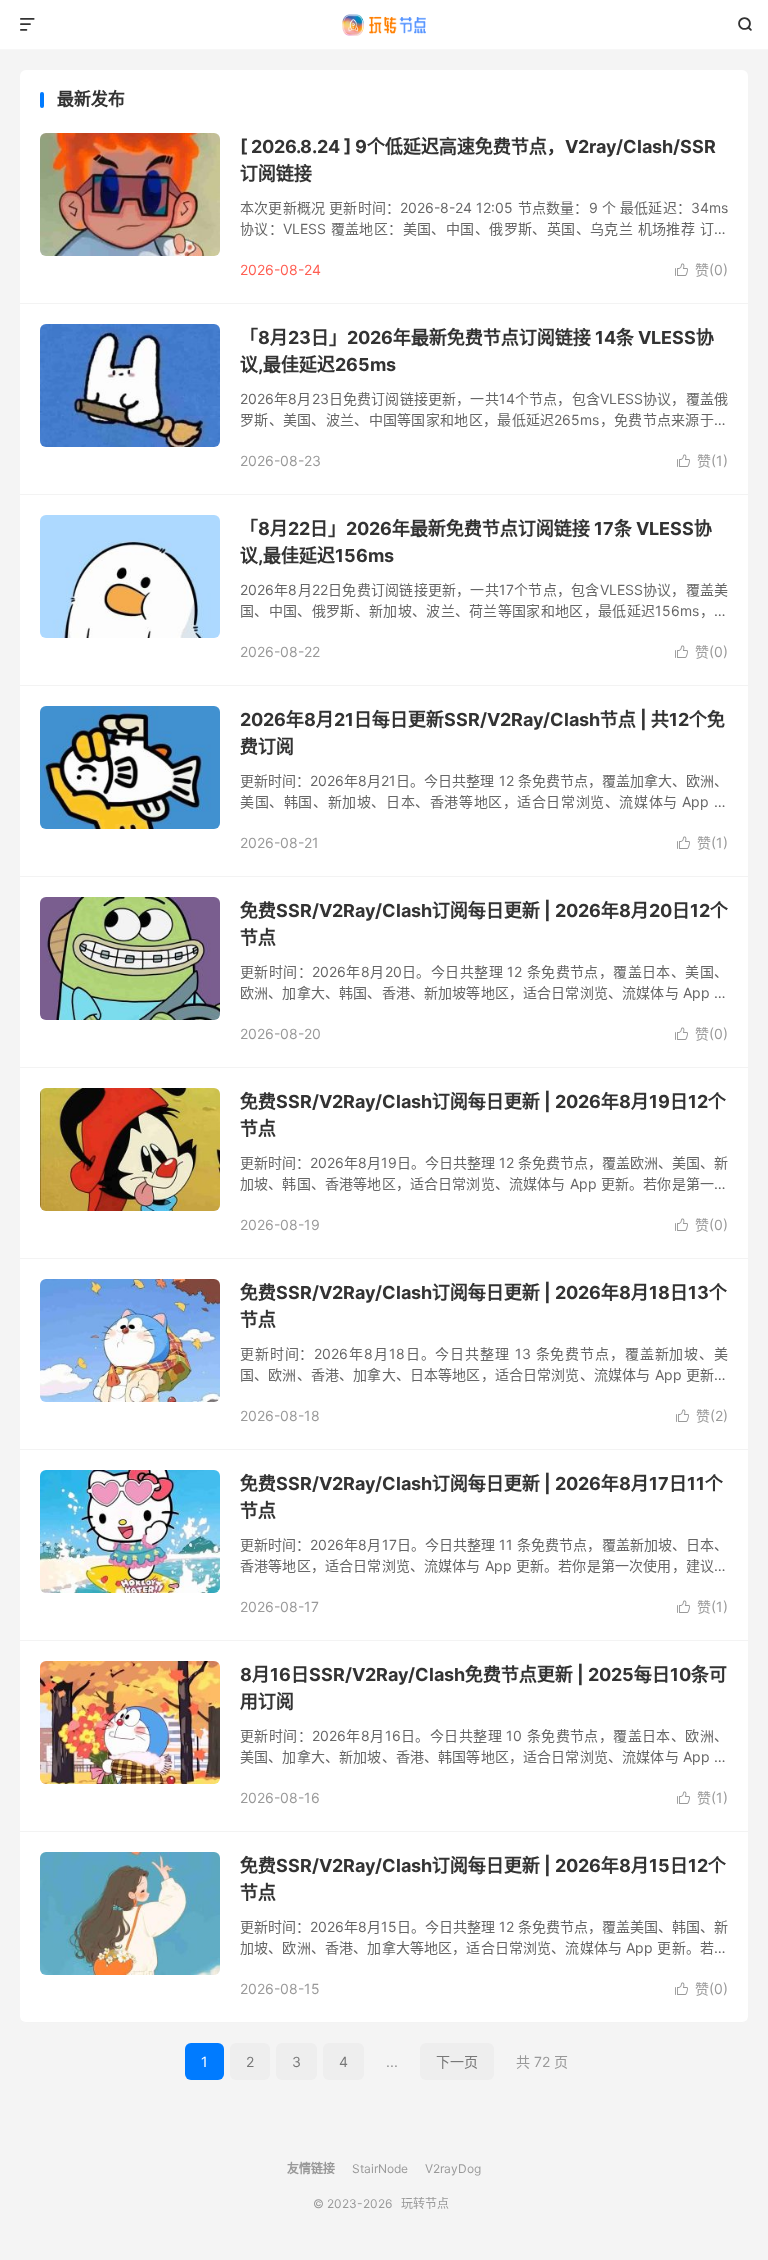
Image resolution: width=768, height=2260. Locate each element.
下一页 (457, 2061)
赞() (701, 269)
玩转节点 (384, 25)
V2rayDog (453, 2168)
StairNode (380, 2168)
